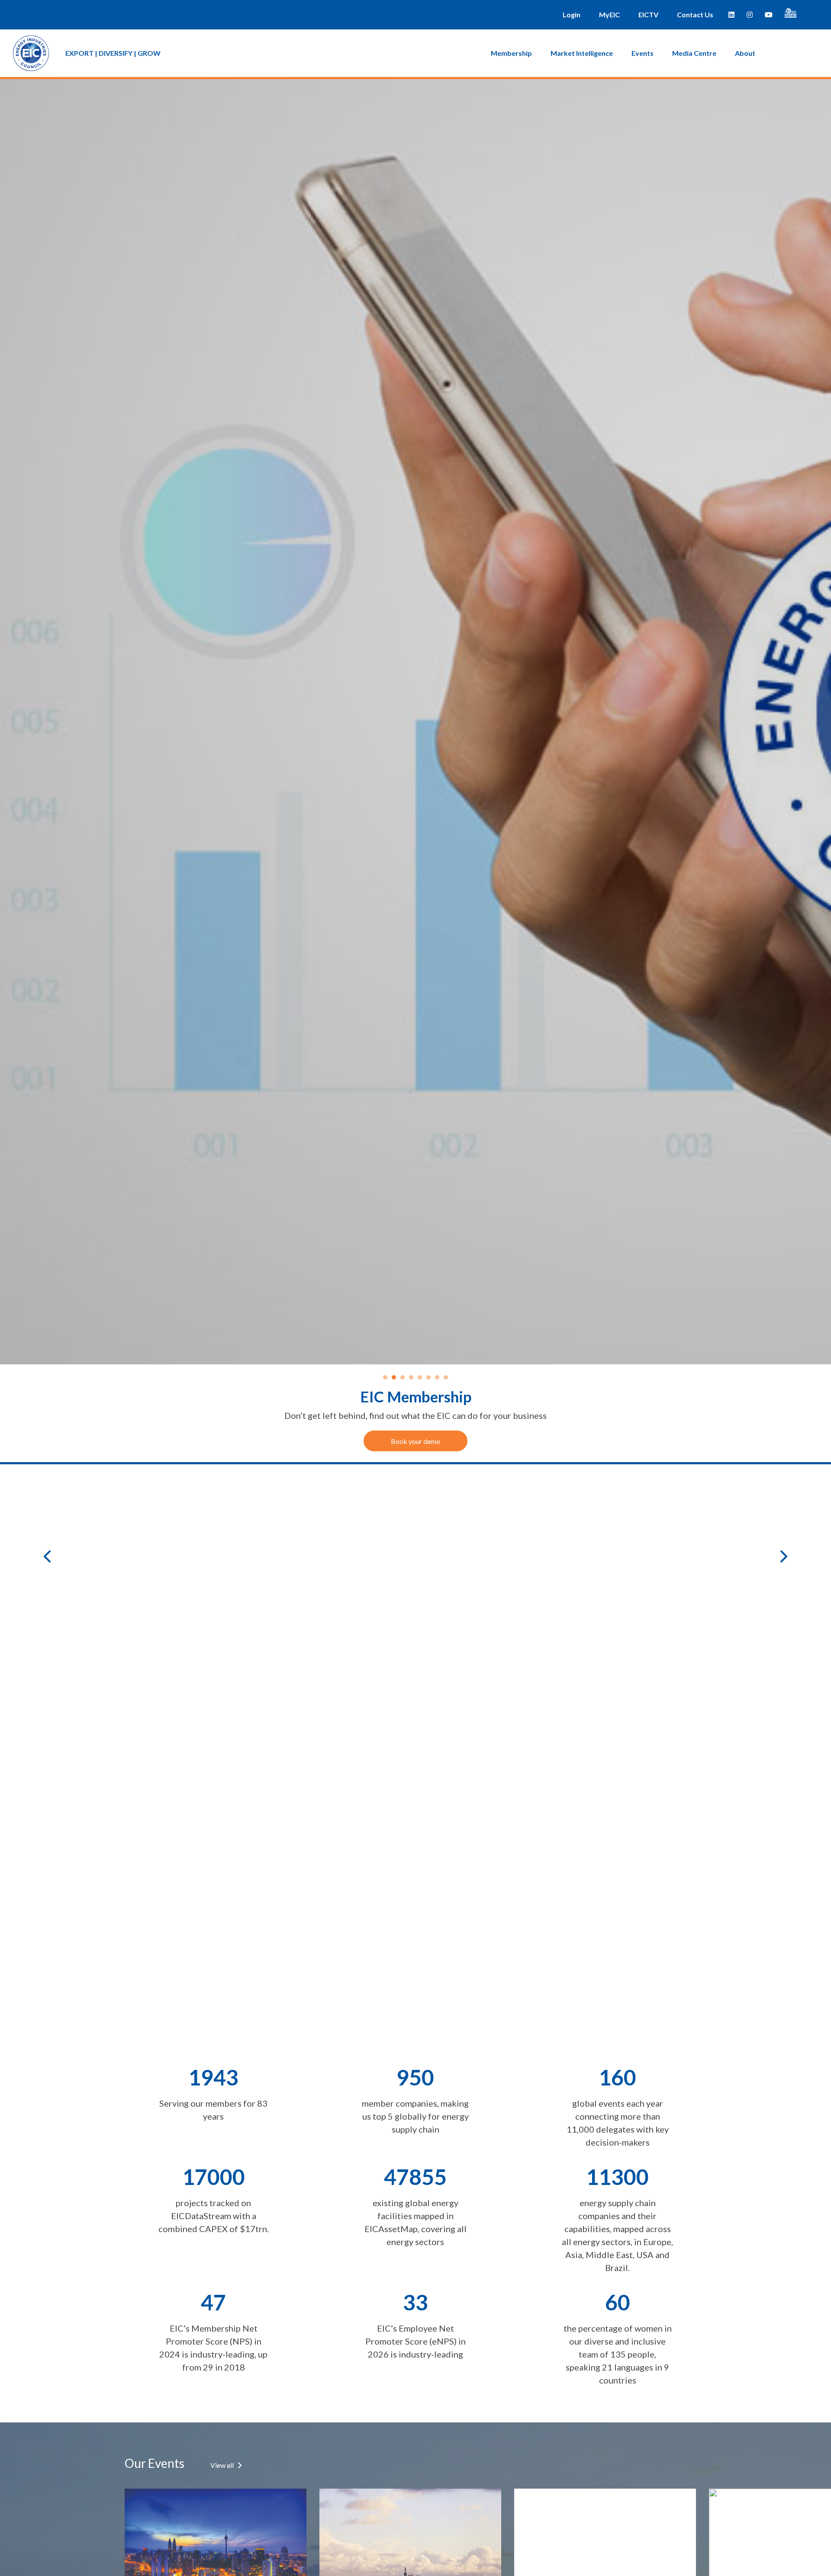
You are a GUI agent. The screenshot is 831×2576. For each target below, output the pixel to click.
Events (643, 53)
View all (223, 2465)
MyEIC (609, 14)
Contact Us (695, 14)
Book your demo (415, 1441)
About (745, 53)
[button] (55, 1556)
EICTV (648, 14)
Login (572, 14)
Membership (511, 53)
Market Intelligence (582, 53)
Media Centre (694, 53)
